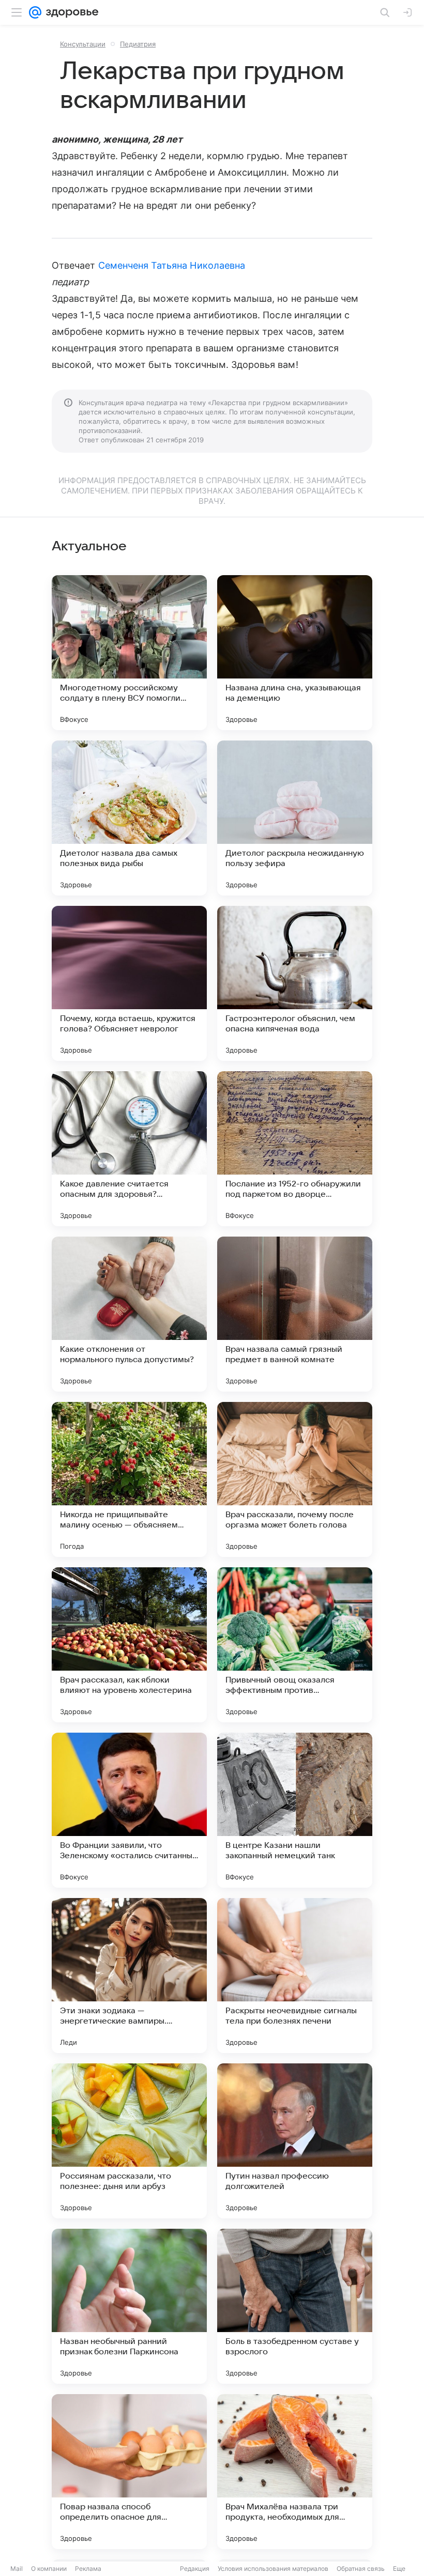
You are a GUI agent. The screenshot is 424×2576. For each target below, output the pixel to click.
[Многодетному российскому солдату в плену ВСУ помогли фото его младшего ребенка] (129, 653)
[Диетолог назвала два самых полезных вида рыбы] (129, 818)
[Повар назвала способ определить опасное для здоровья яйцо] (129, 2472)
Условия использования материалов (273, 2569)
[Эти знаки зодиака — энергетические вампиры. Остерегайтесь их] (129, 1976)
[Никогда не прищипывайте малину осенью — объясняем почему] (129, 1479)
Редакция (195, 2569)
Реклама (88, 2569)
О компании (49, 2569)
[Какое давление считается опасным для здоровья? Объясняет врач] (129, 1149)
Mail (17, 2569)
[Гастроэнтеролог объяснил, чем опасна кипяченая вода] (295, 983)
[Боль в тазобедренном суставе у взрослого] (295, 2306)
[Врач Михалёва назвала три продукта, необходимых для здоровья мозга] (295, 2472)
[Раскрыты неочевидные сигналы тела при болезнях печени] (295, 1976)
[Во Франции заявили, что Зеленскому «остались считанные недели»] (129, 1810)
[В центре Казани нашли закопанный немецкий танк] (295, 1810)
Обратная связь (361, 2569)
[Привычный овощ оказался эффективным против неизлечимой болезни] (295, 1645)
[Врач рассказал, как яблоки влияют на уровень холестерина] (129, 1645)
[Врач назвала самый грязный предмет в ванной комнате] (295, 1314)
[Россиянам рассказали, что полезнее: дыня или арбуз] (129, 2141)
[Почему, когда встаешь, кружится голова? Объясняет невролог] (129, 983)
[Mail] (35, 12)
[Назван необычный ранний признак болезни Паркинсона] (129, 2306)
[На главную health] (70, 12)
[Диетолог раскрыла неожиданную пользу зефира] (295, 818)
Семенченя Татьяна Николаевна (172, 265)
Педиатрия (138, 44)
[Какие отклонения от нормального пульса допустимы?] (129, 1314)
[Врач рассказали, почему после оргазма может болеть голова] (295, 1479)
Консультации (83, 44)
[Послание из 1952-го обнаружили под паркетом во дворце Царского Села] (295, 1149)
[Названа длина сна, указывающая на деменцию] (295, 653)
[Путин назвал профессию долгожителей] (295, 2141)
